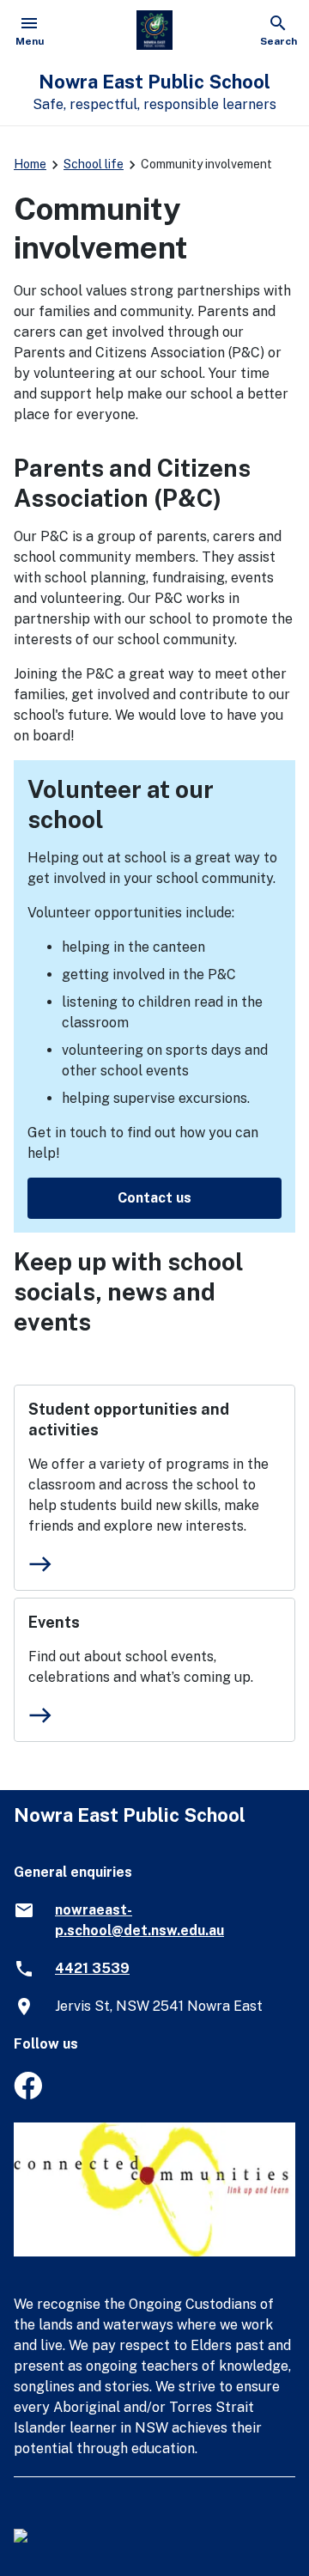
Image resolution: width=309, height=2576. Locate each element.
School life (94, 164)
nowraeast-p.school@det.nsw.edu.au (139, 1920)
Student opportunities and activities (129, 1419)
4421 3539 (92, 1968)
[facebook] (28, 2095)
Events (54, 1622)
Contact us (154, 1198)
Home (30, 164)
